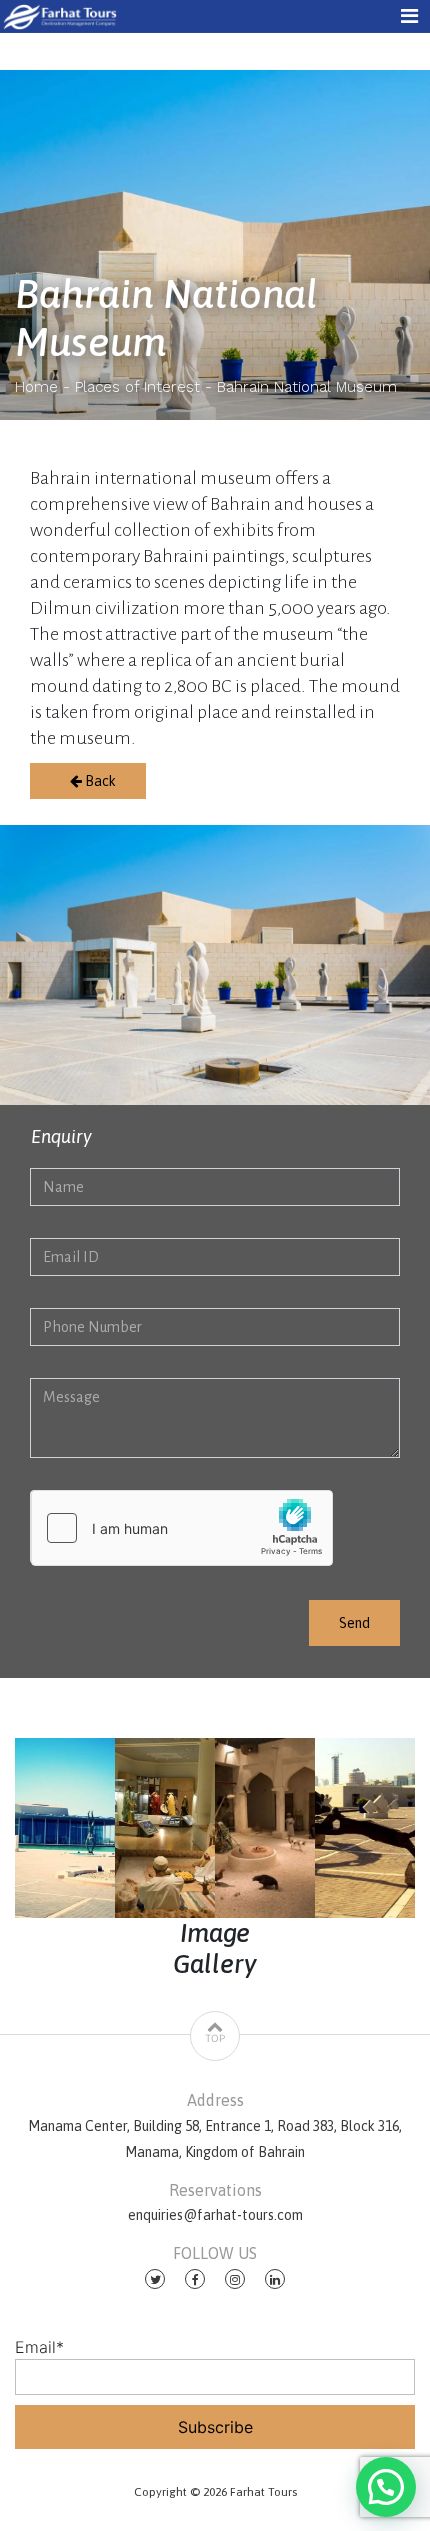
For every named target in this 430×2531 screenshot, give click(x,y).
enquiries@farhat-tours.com (215, 2215)
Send (354, 1623)
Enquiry (61, 1136)
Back (99, 781)
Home (36, 387)
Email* (39, 2347)
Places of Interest (137, 387)
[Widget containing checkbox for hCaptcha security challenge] (182, 1528)
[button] (386, 2487)
